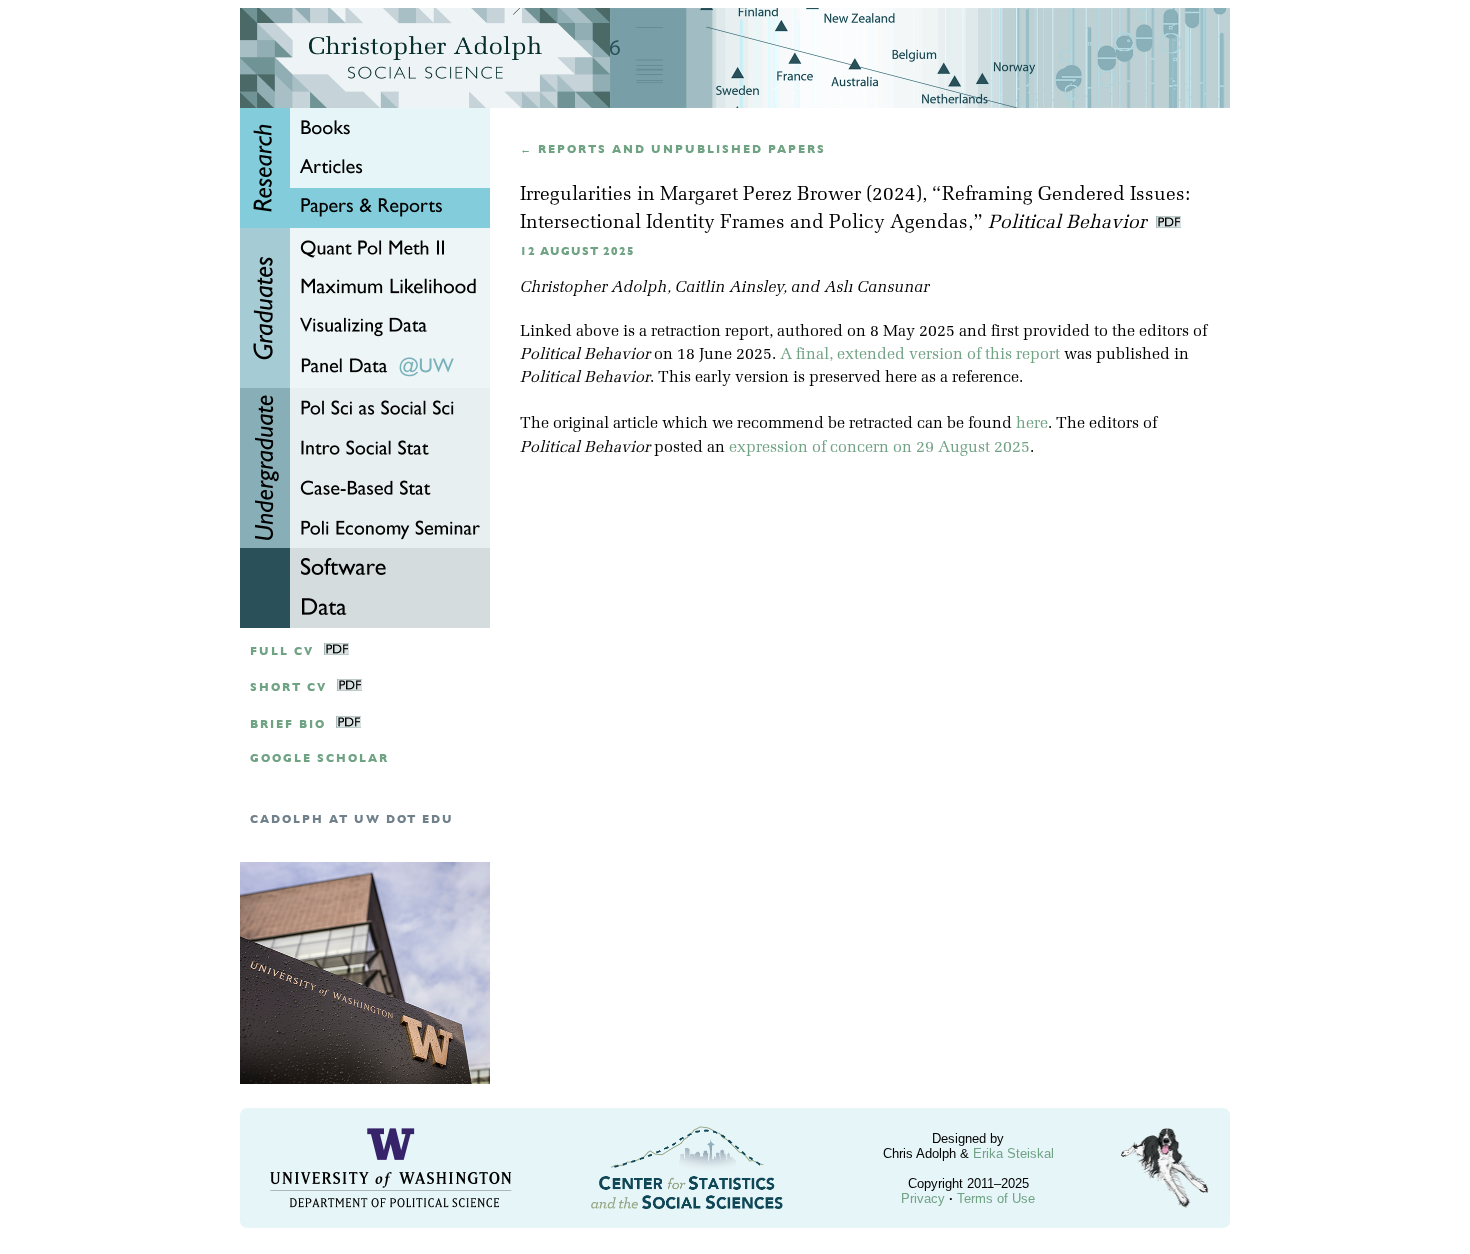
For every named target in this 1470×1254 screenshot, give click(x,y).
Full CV (282, 651)
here (1032, 424)
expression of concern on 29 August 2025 (879, 448)
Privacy (923, 1198)
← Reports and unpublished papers (673, 149)
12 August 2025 (577, 251)
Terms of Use (996, 1198)
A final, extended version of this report (920, 355)
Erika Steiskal (1013, 1153)
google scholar (319, 758)
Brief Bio (288, 724)
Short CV (288, 687)
